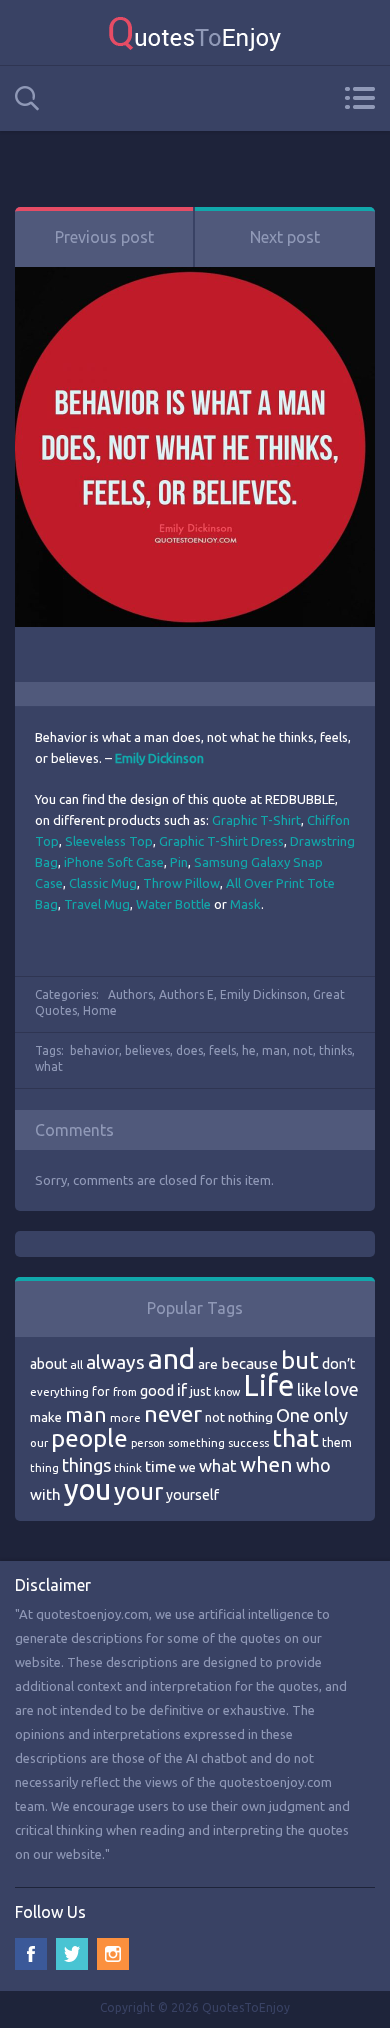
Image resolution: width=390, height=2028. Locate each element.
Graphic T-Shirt (256, 820)
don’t (338, 1364)
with (45, 1494)
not (303, 1050)
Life (268, 1385)
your (138, 1491)
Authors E (186, 994)
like (309, 1390)
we (187, 1467)
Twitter (72, 1954)
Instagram (113, 1954)
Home (100, 1010)
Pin (179, 862)
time (160, 1466)
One (293, 1415)
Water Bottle (173, 904)
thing (44, 1468)
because (249, 1363)
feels (222, 1050)
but (300, 1360)
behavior (94, 1050)
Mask (245, 904)
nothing (250, 1417)
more (125, 1417)
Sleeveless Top (109, 841)
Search (27, 98)
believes (147, 1050)
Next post (285, 237)
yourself (192, 1495)
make (46, 1417)
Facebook (31, 1954)
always (115, 1362)
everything (59, 1392)
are (208, 1364)
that (295, 1438)
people (89, 1438)
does (189, 1050)
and (171, 1358)
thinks (335, 1050)
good (157, 1391)
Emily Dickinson (263, 994)
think (128, 1467)
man (274, 1050)
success (248, 1443)
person (148, 1443)
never (173, 1413)
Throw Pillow (181, 883)
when (266, 1464)
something (196, 1443)
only (330, 1415)
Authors (130, 994)
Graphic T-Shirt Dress (221, 841)
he (249, 1050)
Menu (359, 98)
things (86, 1465)
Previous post (104, 237)
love (341, 1389)
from (125, 1392)
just (200, 1391)
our (39, 1443)
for (101, 1391)
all (76, 1364)
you (87, 1489)
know (227, 1392)
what (49, 1066)
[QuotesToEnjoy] (195, 32)
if (182, 1390)
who (313, 1465)
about (48, 1364)
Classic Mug (103, 883)
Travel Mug (97, 904)
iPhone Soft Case (114, 862)
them (337, 1442)
